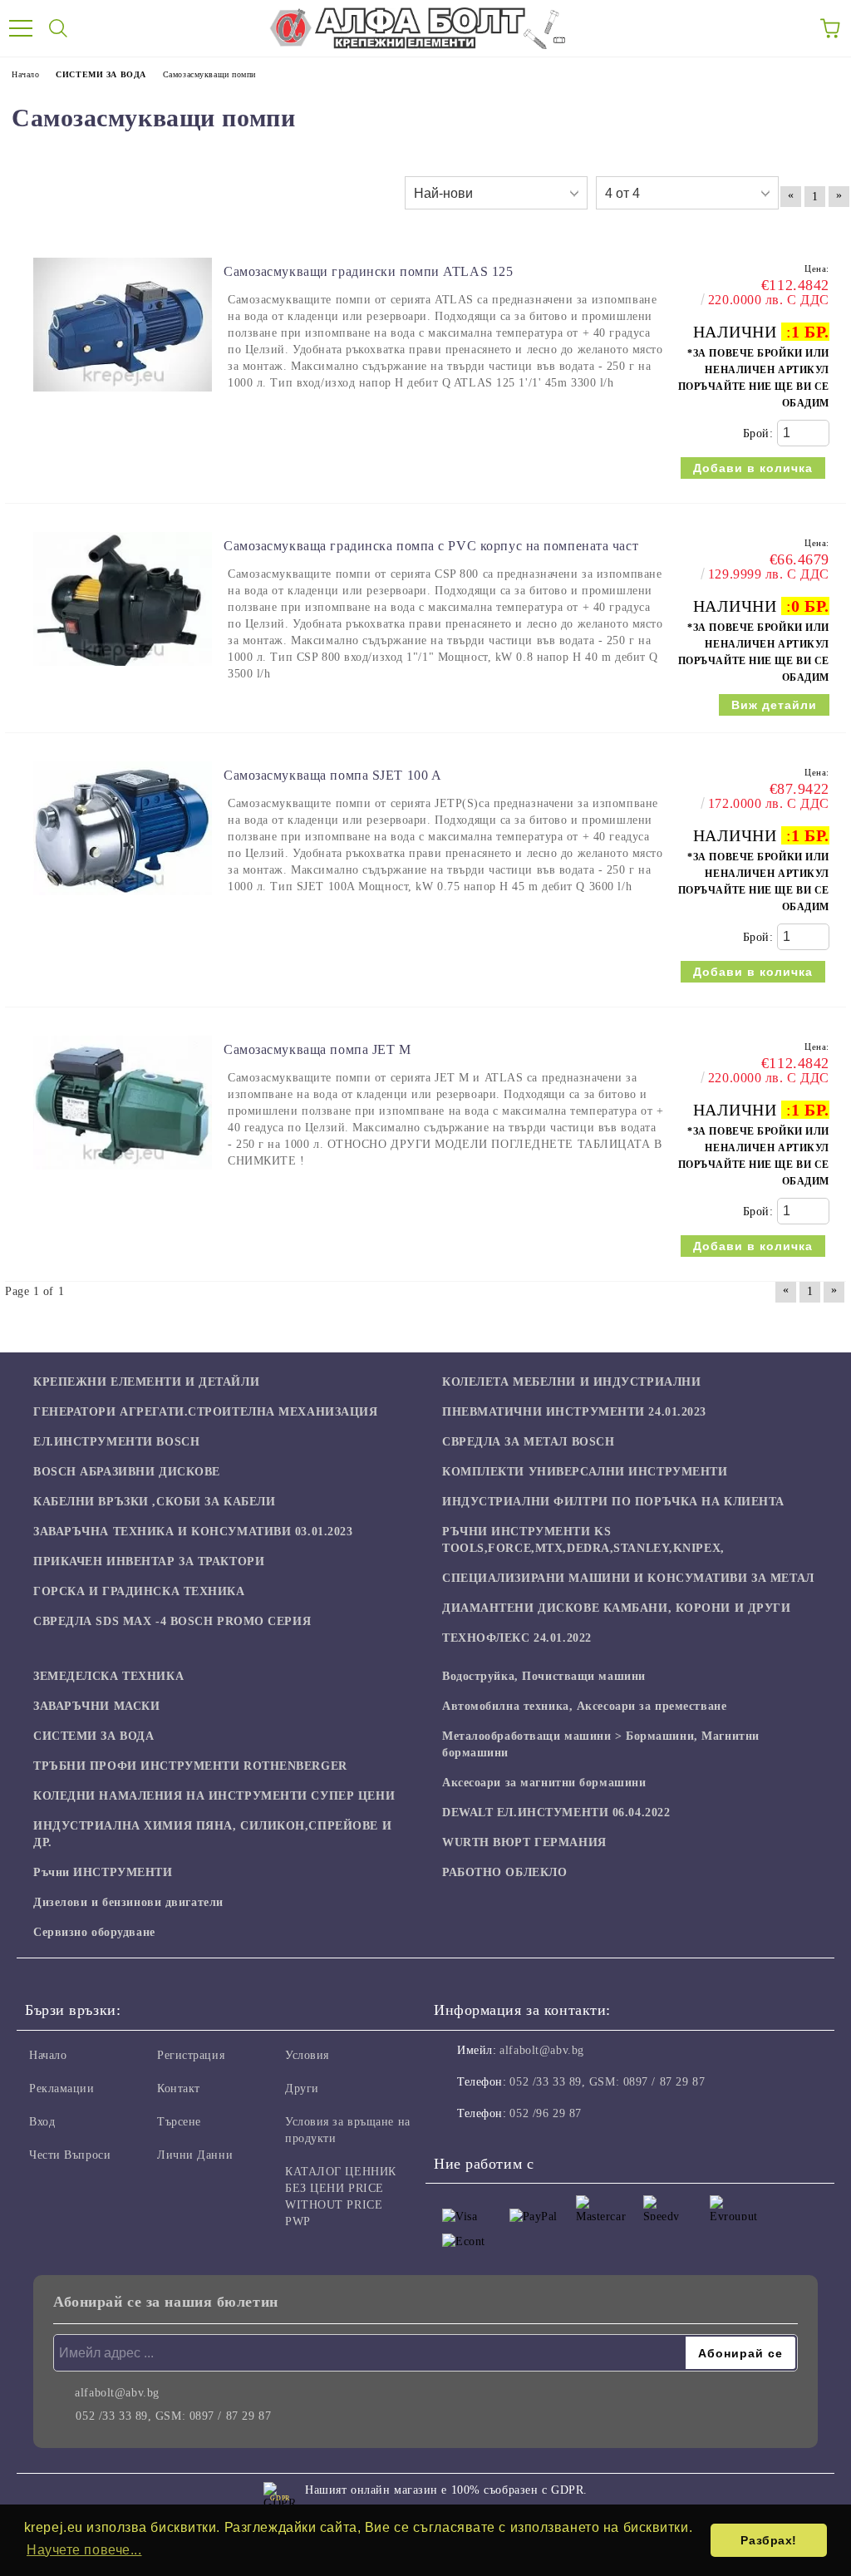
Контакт (179, 2088)
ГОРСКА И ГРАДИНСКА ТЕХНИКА (139, 1591)
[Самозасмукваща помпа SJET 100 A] (123, 903)
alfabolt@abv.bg (541, 2050)
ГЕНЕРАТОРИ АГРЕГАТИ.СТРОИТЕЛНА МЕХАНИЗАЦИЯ (206, 1412)
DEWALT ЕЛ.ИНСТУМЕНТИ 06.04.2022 (556, 1813)
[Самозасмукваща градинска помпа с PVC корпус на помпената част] (123, 674)
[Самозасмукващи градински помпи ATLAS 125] (123, 399)
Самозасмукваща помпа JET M (317, 1049)
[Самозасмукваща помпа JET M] (123, 1177)
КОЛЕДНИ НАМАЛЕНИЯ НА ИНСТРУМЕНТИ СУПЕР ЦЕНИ (214, 1796)
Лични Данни (195, 2155)
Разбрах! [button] (768, 2540)
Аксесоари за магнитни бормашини (544, 1783)
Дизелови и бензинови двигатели (128, 1902)
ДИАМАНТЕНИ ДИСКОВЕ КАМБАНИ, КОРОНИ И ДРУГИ (617, 1608)
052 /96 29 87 (545, 2113)
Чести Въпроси (70, 2155)
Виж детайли (774, 705)
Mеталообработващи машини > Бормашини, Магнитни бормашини (601, 1744)
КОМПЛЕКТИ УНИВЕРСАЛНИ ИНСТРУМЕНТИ (585, 1472)
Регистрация (191, 2055)
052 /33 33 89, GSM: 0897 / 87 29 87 (607, 2082)
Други (302, 2088)
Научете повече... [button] (84, 2550)
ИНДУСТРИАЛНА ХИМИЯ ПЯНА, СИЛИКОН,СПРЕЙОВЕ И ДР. (212, 1834)
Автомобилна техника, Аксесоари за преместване (584, 1706)
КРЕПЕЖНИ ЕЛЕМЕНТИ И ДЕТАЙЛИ (146, 1382)
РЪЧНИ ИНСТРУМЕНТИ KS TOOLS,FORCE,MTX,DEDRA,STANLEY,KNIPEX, (583, 1540)
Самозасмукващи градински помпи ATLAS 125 (368, 271)
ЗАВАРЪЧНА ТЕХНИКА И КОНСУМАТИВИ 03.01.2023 (193, 1532)
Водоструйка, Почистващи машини (544, 1676)
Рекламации (62, 2088)
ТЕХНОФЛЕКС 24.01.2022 (517, 1638)
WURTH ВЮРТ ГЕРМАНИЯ (524, 1842)
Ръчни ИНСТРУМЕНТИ (103, 1872)
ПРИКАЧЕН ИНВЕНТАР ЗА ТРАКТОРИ (149, 1561)
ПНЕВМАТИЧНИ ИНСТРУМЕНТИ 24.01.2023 (574, 1412)
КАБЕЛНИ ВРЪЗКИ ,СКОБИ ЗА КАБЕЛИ (154, 1502)
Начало (48, 2055)
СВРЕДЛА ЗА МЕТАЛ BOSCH (528, 1442)
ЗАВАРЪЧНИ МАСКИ (96, 1706)
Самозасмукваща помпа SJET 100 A (332, 775)
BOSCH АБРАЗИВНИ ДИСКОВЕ (127, 1472)
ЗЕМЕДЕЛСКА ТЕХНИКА (108, 1676)
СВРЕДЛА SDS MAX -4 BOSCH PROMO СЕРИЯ (172, 1621)
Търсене (179, 2122)
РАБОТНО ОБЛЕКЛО (504, 1872)
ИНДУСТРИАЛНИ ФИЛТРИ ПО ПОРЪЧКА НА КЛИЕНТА (613, 1502)
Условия (307, 2055)
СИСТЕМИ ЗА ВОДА (93, 1736)
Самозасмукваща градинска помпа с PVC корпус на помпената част (431, 546)
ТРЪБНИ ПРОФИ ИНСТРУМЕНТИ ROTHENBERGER (190, 1766)
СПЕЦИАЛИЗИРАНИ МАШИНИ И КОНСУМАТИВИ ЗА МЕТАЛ (628, 1578)
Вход (42, 2122)
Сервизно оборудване (94, 1932)
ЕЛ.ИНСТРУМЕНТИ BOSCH (116, 1442)
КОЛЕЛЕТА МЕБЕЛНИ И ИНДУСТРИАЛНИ (571, 1382)
